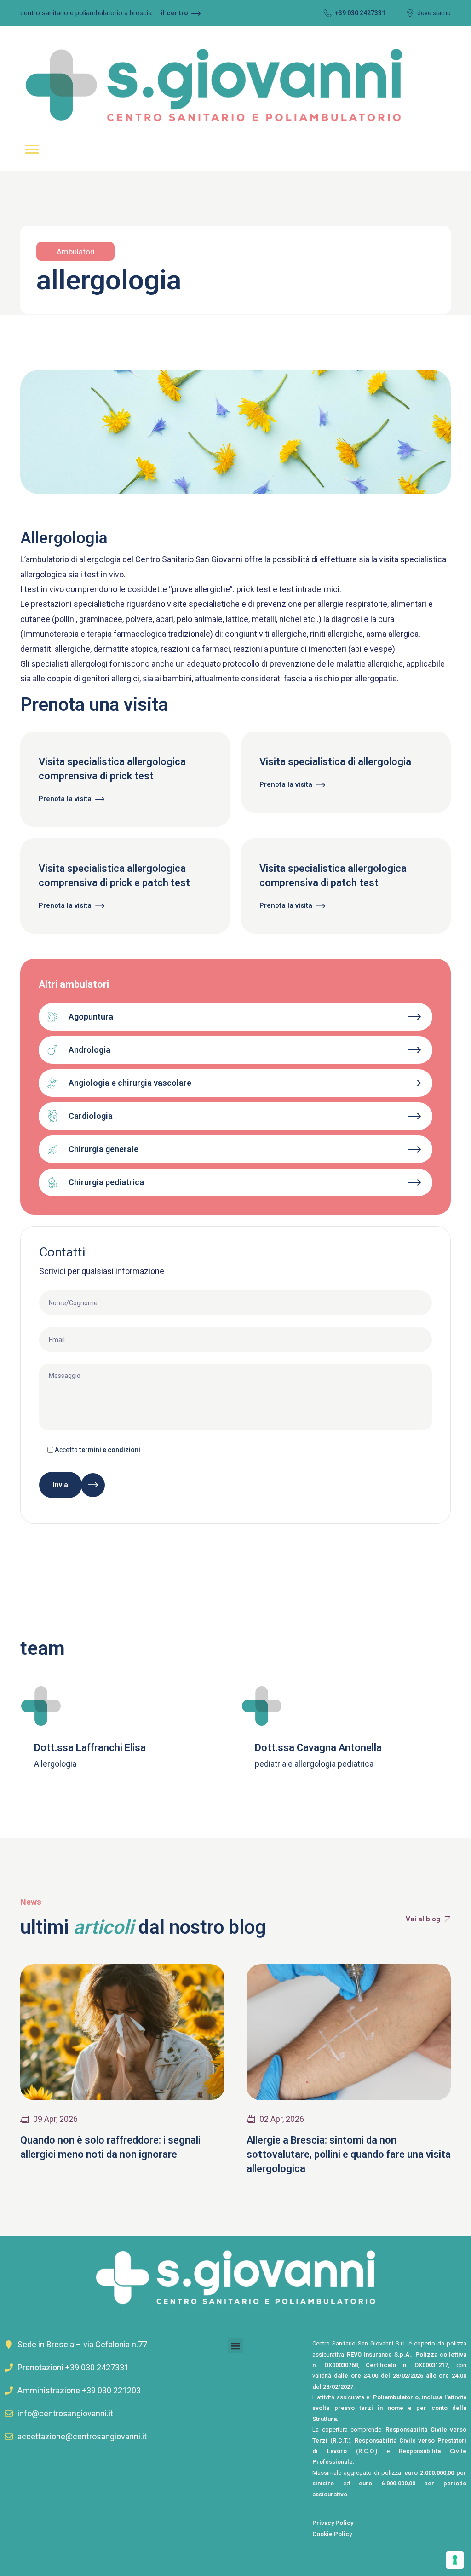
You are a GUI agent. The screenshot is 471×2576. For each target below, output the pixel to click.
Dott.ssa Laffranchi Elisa (90, 1748)
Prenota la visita (65, 799)
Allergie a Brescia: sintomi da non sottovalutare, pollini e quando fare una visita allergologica (349, 2154)
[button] (235, 2346)
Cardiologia (91, 1116)
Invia (60, 1485)
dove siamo (434, 13)
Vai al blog (423, 1919)
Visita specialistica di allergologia (335, 762)
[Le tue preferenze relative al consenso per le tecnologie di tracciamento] (455, 2560)
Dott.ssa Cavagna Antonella (318, 1748)
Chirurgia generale (103, 1149)
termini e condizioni (110, 1450)
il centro (175, 13)
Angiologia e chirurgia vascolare (130, 1083)
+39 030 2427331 (360, 13)
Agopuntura (91, 1017)
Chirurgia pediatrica (106, 1182)
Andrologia (89, 1050)
